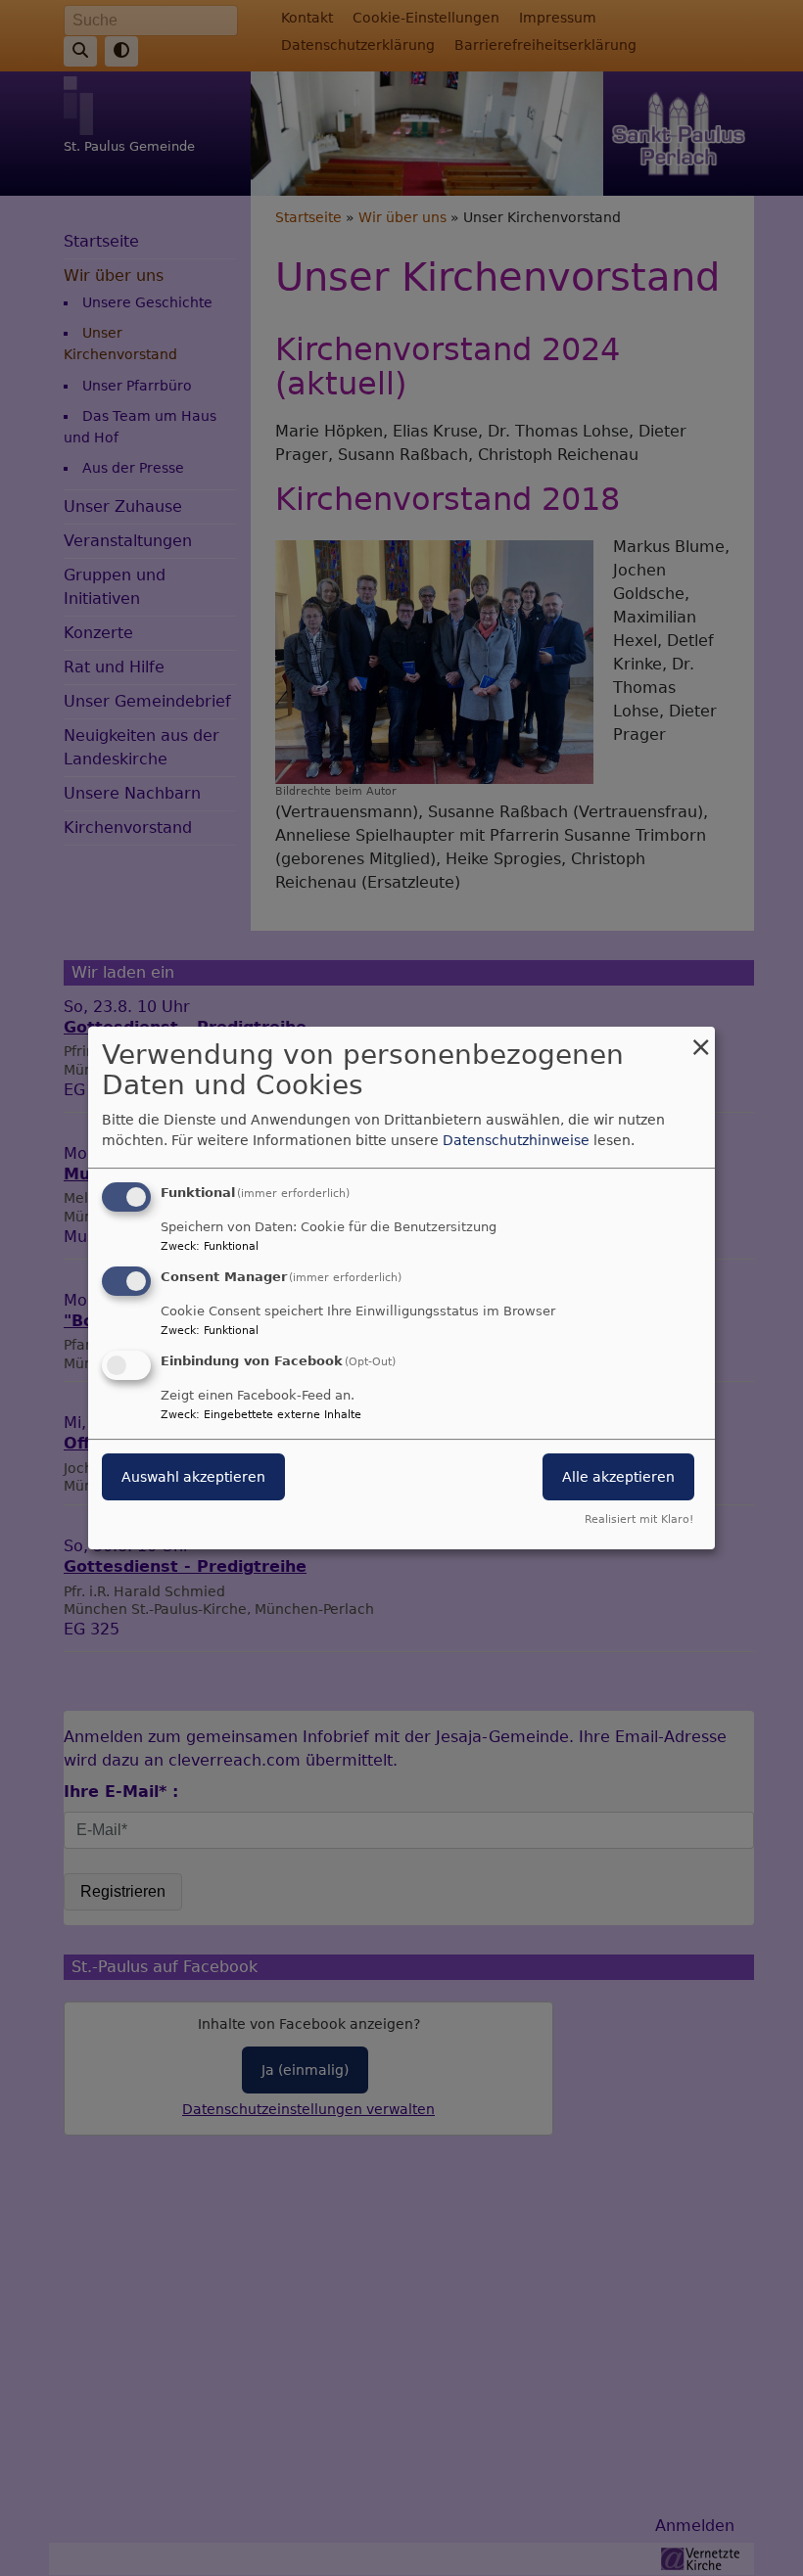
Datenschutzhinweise (516, 1140)
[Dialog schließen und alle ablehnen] (700, 1039)
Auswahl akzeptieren (193, 1477)
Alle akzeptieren (618, 1477)
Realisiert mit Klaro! (639, 1519)
